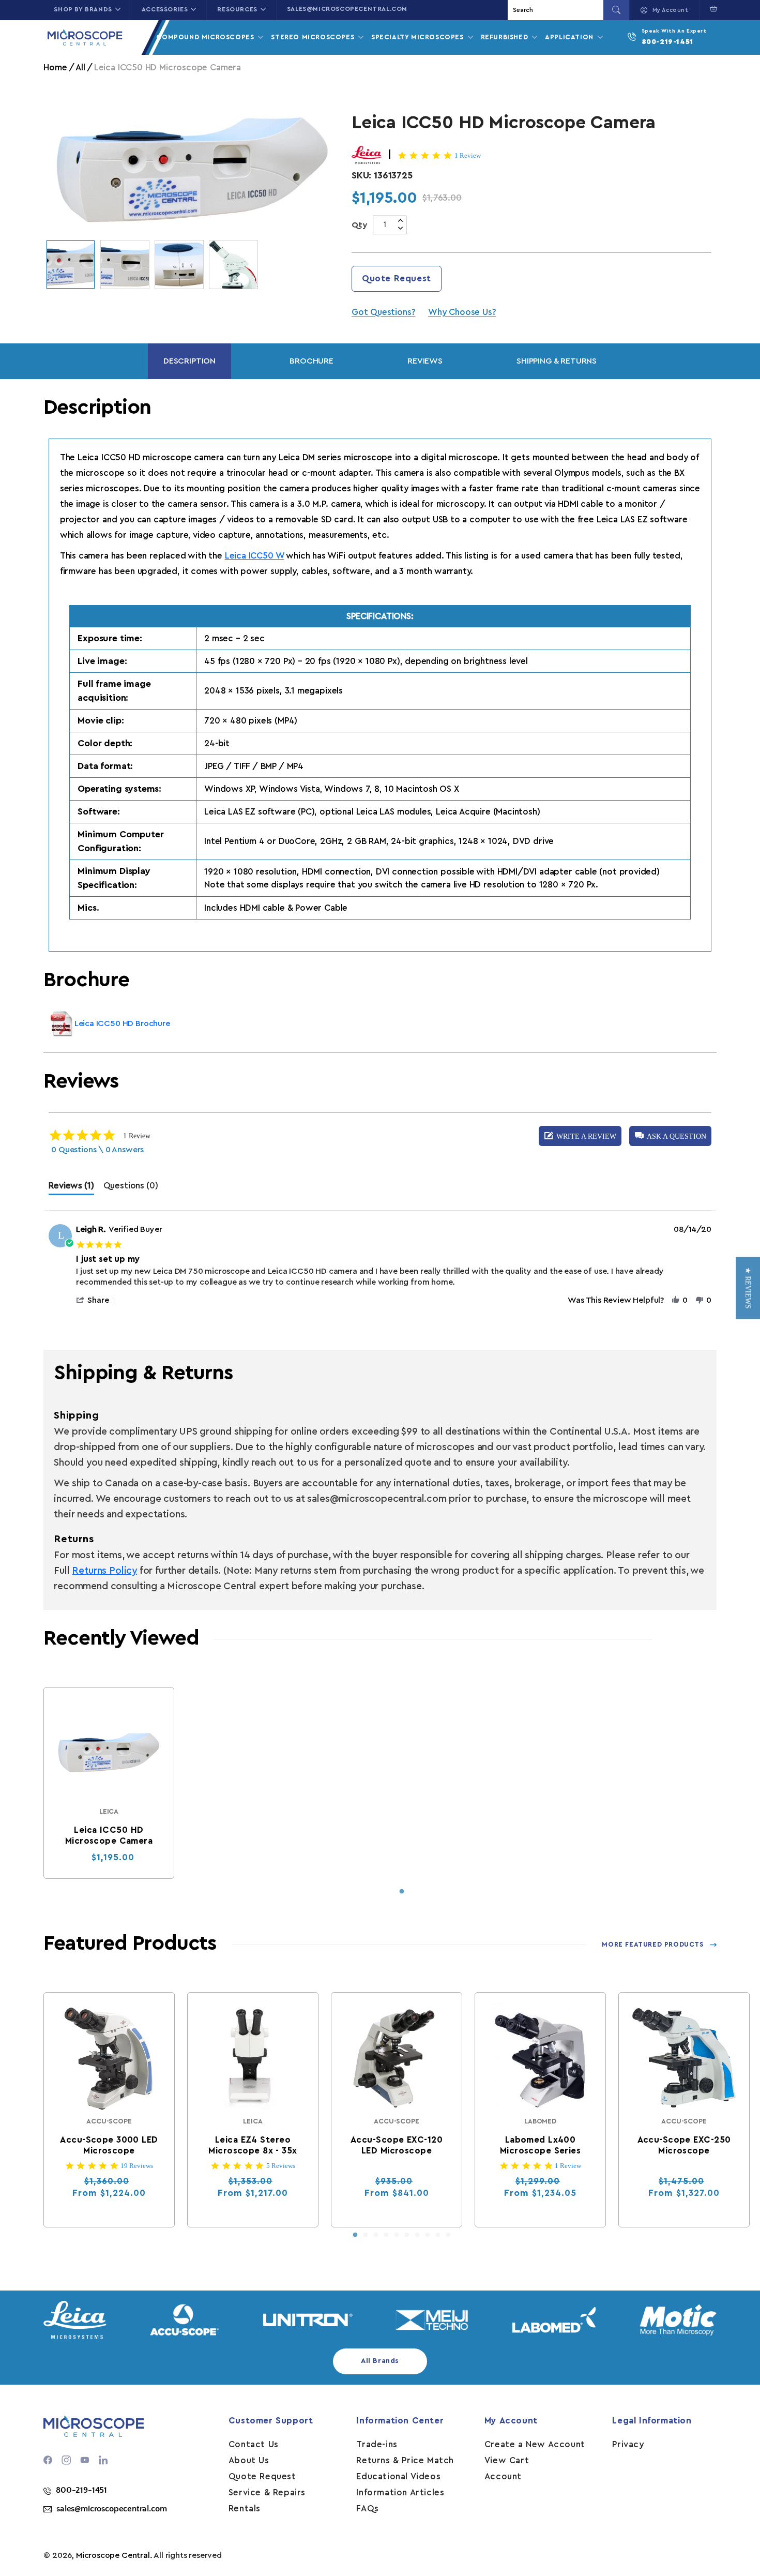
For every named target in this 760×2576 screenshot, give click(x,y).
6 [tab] (407, 2235)
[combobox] (557, 10)
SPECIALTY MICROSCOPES (419, 37)
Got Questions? (383, 312)
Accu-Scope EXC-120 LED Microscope (397, 2145)
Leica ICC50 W (255, 556)
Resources (237, 9)
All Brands (380, 2361)
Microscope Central (113, 2555)
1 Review (468, 155)
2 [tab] (366, 2235)
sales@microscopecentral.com (347, 9)
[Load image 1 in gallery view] (71, 265)
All (80, 67)
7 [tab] (417, 2235)
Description (189, 361)
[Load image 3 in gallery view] (179, 265)
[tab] (71, 1188)
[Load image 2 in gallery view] (125, 265)
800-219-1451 (667, 42)
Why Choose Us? (462, 312)
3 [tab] (376, 2235)
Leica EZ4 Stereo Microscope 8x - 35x (253, 2145)
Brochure (311, 361)
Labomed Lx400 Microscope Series (540, 2145)
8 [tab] (428, 2235)
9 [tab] (438, 2235)
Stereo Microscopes (314, 37)
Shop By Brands (83, 9)
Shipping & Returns (557, 361)
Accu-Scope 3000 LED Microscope (109, 2145)
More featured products (652, 1944)
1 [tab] (402, 1892)
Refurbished (506, 37)
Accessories (165, 9)
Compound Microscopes (206, 37)
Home (55, 67)
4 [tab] (386, 2235)
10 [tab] (448, 2235)
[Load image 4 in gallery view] (233, 265)
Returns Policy (104, 1571)
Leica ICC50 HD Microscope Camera (109, 1835)
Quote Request (397, 278)
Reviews (425, 361)
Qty (360, 225)
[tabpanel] (109, 1783)
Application (570, 37)
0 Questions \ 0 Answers (97, 1150)
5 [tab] (397, 2235)
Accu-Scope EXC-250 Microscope (684, 2145)
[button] (711, 9)
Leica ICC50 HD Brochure (122, 1023)
